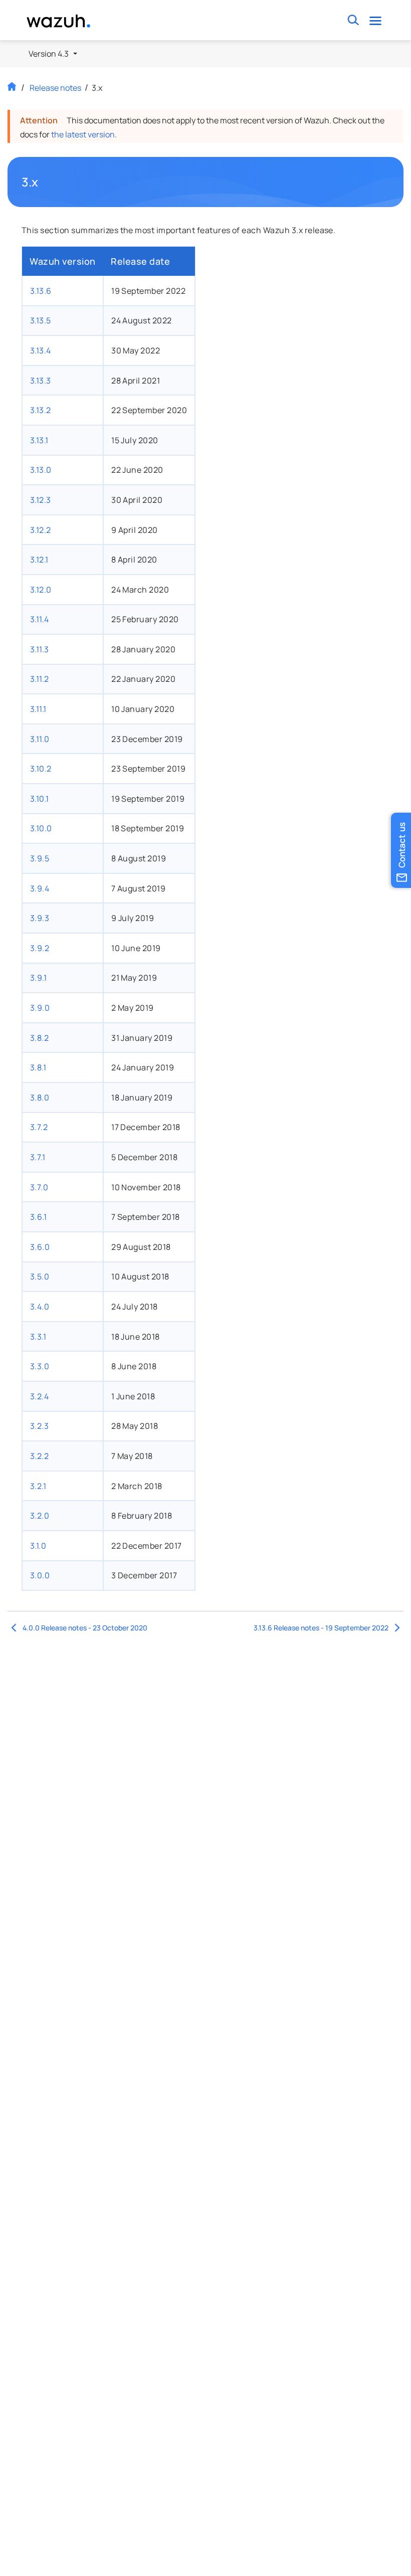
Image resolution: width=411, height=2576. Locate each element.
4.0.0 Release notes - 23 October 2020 (85, 1628)
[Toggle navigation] (375, 20)
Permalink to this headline (45, 182)
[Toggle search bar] (353, 20)
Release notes (55, 88)
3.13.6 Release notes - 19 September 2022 (321, 1628)
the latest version (83, 134)
